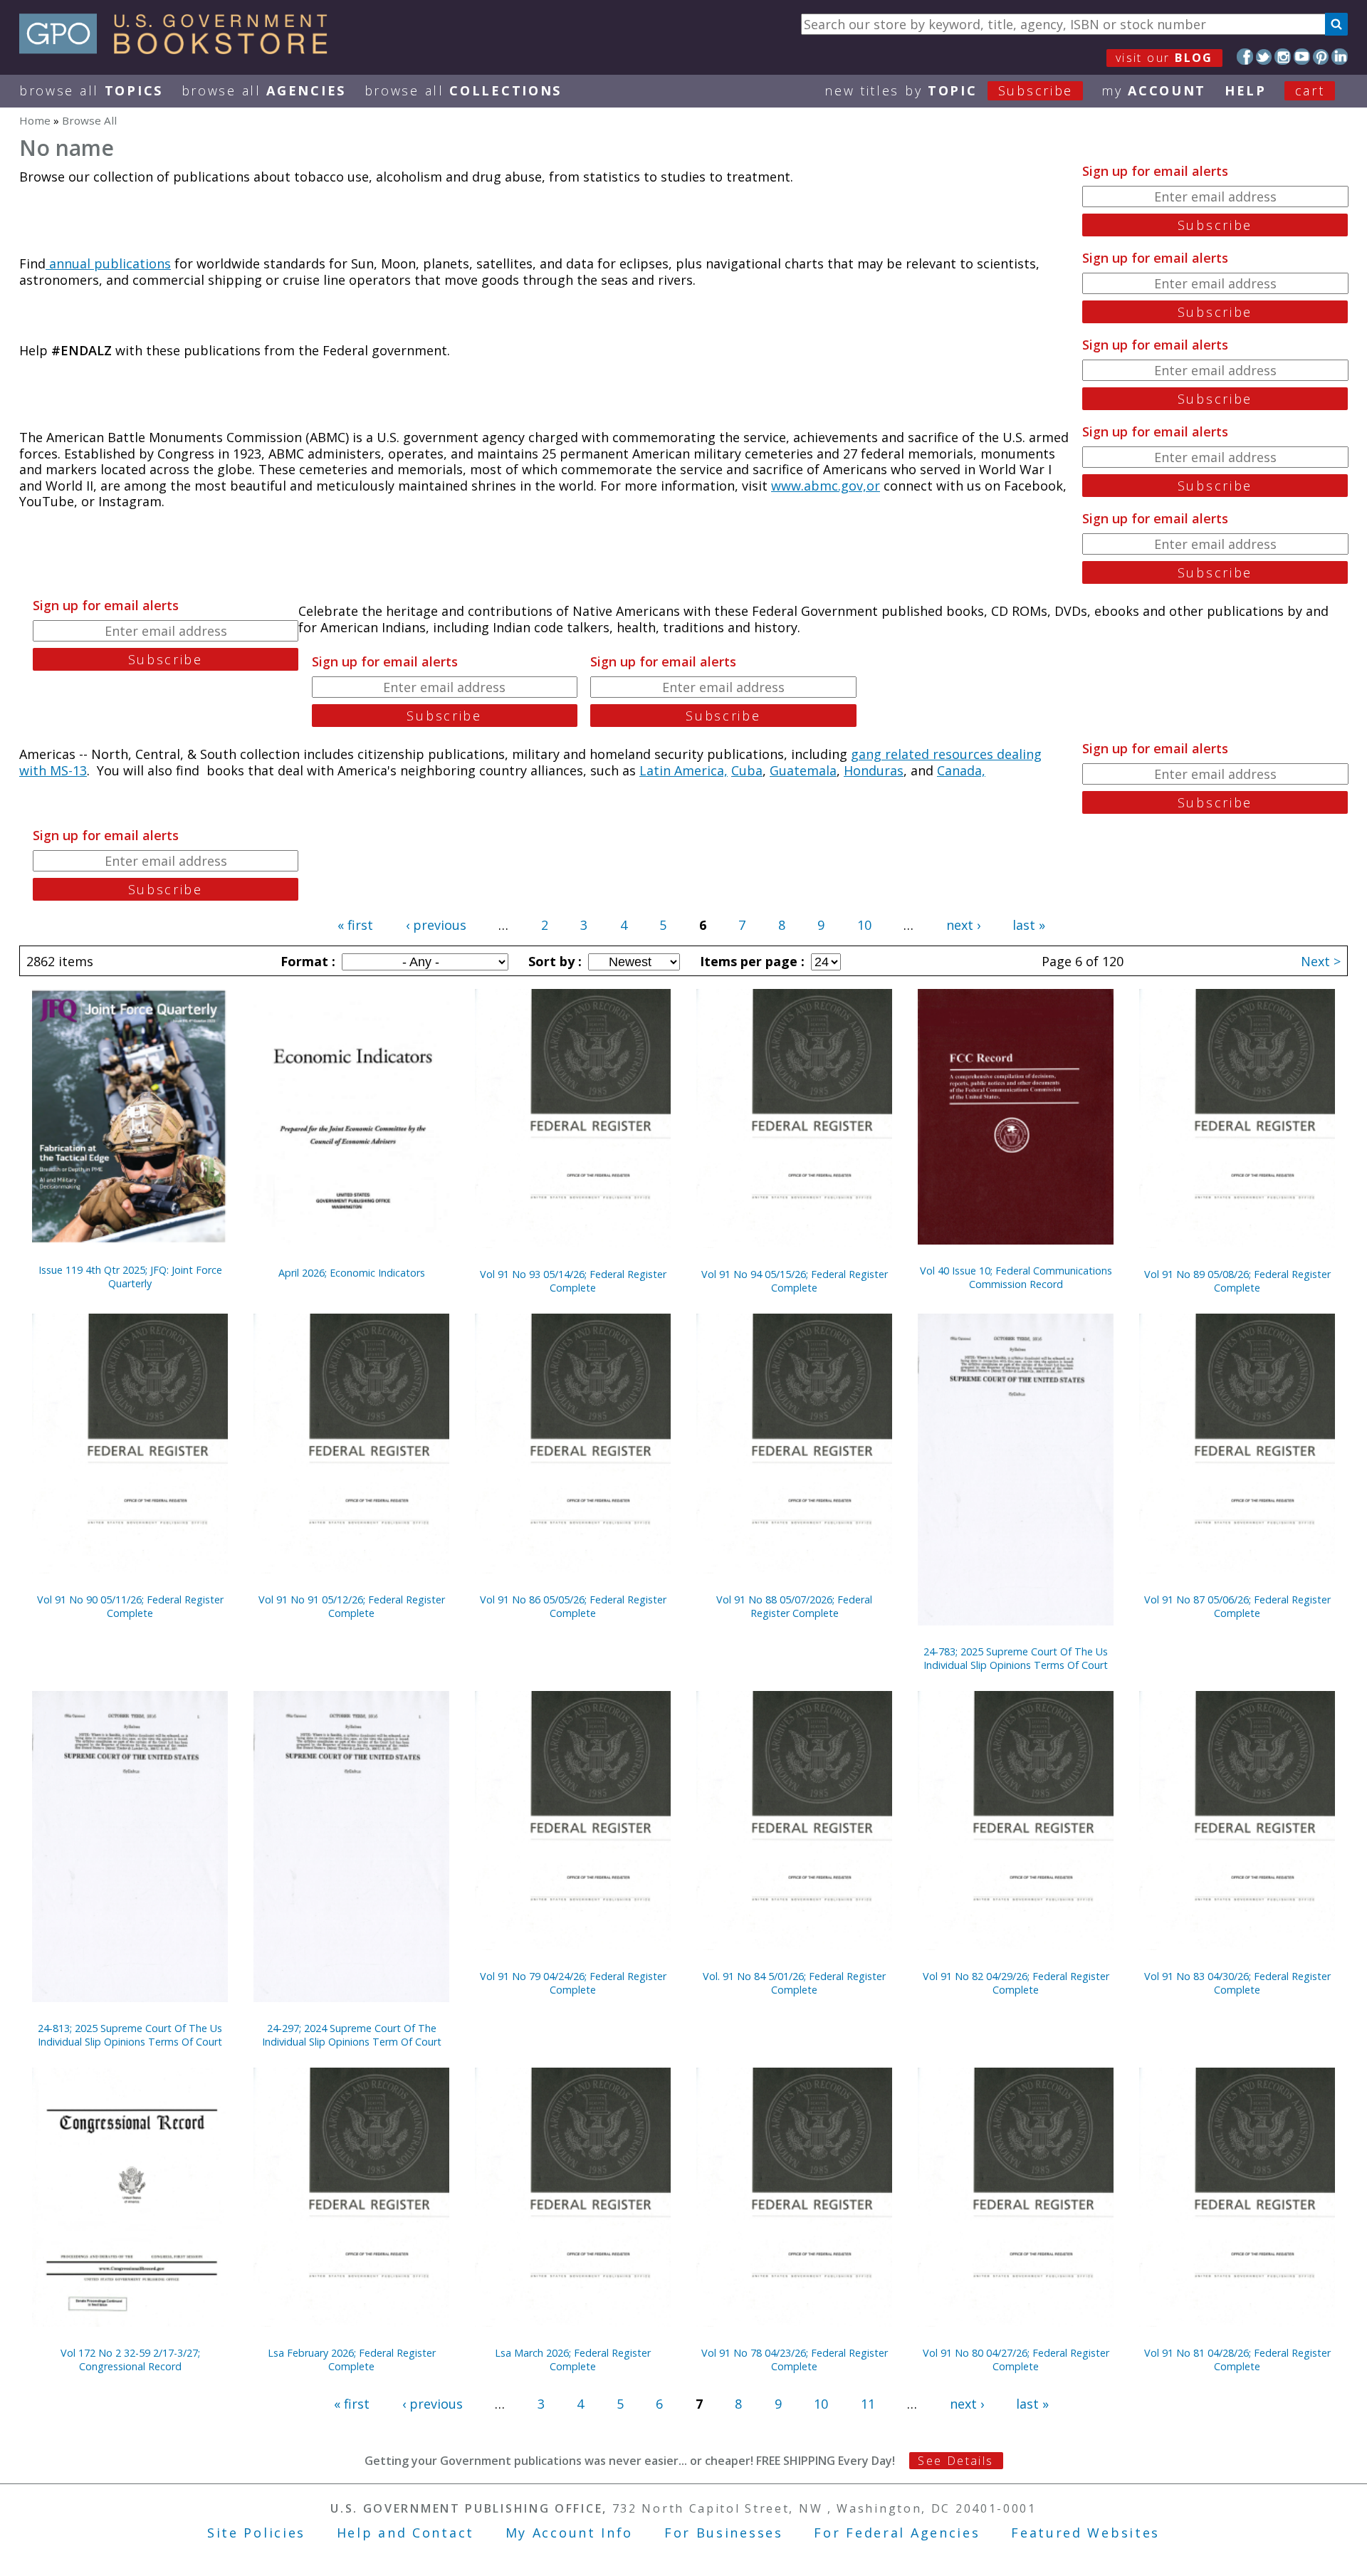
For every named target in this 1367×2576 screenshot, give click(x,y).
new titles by (949, 90)
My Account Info (570, 2533)
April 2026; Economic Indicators (352, 1273)
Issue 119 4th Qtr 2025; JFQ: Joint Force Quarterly (130, 1277)
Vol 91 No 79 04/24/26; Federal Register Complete (573, 1983)
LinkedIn (1340, 57)
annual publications (108, 263)
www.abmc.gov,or (826, 486)
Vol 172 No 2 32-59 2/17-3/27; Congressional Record (130, 2360)
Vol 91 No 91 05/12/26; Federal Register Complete (352, 1606)
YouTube (1302, 57)
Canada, (961, 770)
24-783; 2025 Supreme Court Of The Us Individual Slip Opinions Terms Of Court (1016, 1658)
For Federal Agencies (897, 2533)
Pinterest (1321, 57)
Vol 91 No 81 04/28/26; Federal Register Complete (1237, 2360)
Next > (1321, 961)
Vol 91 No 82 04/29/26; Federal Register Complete (1016, 1983)
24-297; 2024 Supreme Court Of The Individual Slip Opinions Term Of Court (352, 2035)
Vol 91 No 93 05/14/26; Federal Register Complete (573, 1281)
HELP (1246, 90)
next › (963, 925)
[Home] (180, 49)
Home (35, 120)
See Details (955, 2461)
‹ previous (436, 925)
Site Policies (256, 2533)
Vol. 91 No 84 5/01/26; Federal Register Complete (794, 1983)
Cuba (747, 770)
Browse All (91, 90)
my (1154, 90)
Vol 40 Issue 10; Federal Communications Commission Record (1016, 1277)
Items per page (750, 961)
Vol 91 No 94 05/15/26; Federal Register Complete (795, 1281)
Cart (1310, 90)
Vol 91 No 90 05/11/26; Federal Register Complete (130, 1606)
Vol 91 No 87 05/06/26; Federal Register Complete (1237, 1606)
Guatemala (803, 770)
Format (306, 961)
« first (355, 925)
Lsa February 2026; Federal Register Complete (352, 2360)
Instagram (1283, 57)
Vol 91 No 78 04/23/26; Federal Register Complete (795, 2360)
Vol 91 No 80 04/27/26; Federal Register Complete (1016, 2360)
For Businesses (724, 2533)
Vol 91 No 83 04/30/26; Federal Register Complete (1237, 1983)
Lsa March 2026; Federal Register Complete (573, 2360)
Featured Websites (1085, 2533)
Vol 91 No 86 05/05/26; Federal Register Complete (573, 1606)
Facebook (1245, 57)
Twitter (1264, 57)
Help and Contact (405, 2533)
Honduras (874, 770)
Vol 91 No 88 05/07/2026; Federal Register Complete (794, 1606)
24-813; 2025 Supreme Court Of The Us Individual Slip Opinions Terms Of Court (130, 2035)
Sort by (553, 961)
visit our (1164, 58)
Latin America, (683, 770)
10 (864, 925)
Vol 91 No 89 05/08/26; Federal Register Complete (1237, 1281)
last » (1029, 925)
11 (868, 2404)
